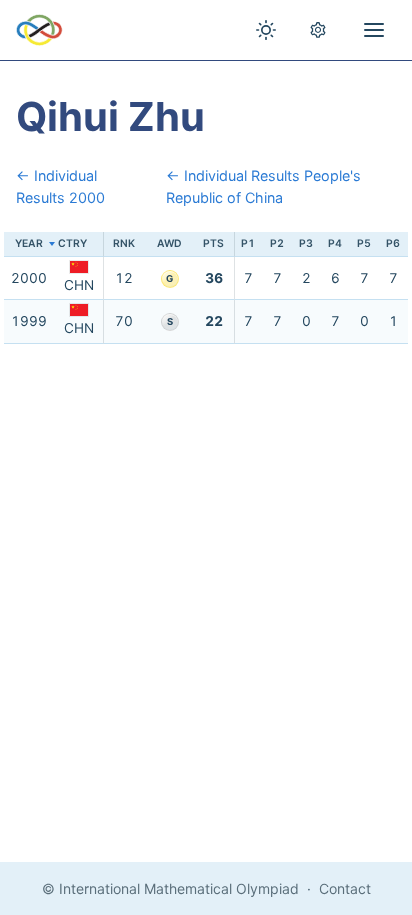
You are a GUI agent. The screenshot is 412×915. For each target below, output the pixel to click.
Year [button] (29, 243)
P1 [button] (248, 243)
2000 (29, 278)
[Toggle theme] (266, 30)
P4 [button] (335, 243)
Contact (345, 888)
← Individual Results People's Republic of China (263, 186)
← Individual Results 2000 (60, 186)
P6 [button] (393, 243)
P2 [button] (277, 243)
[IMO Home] (39, 30)
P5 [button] (364, 243)
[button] (79, 244)
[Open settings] (318, 30)
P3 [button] (306, 243)
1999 (29, 321)
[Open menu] (374, 30)
